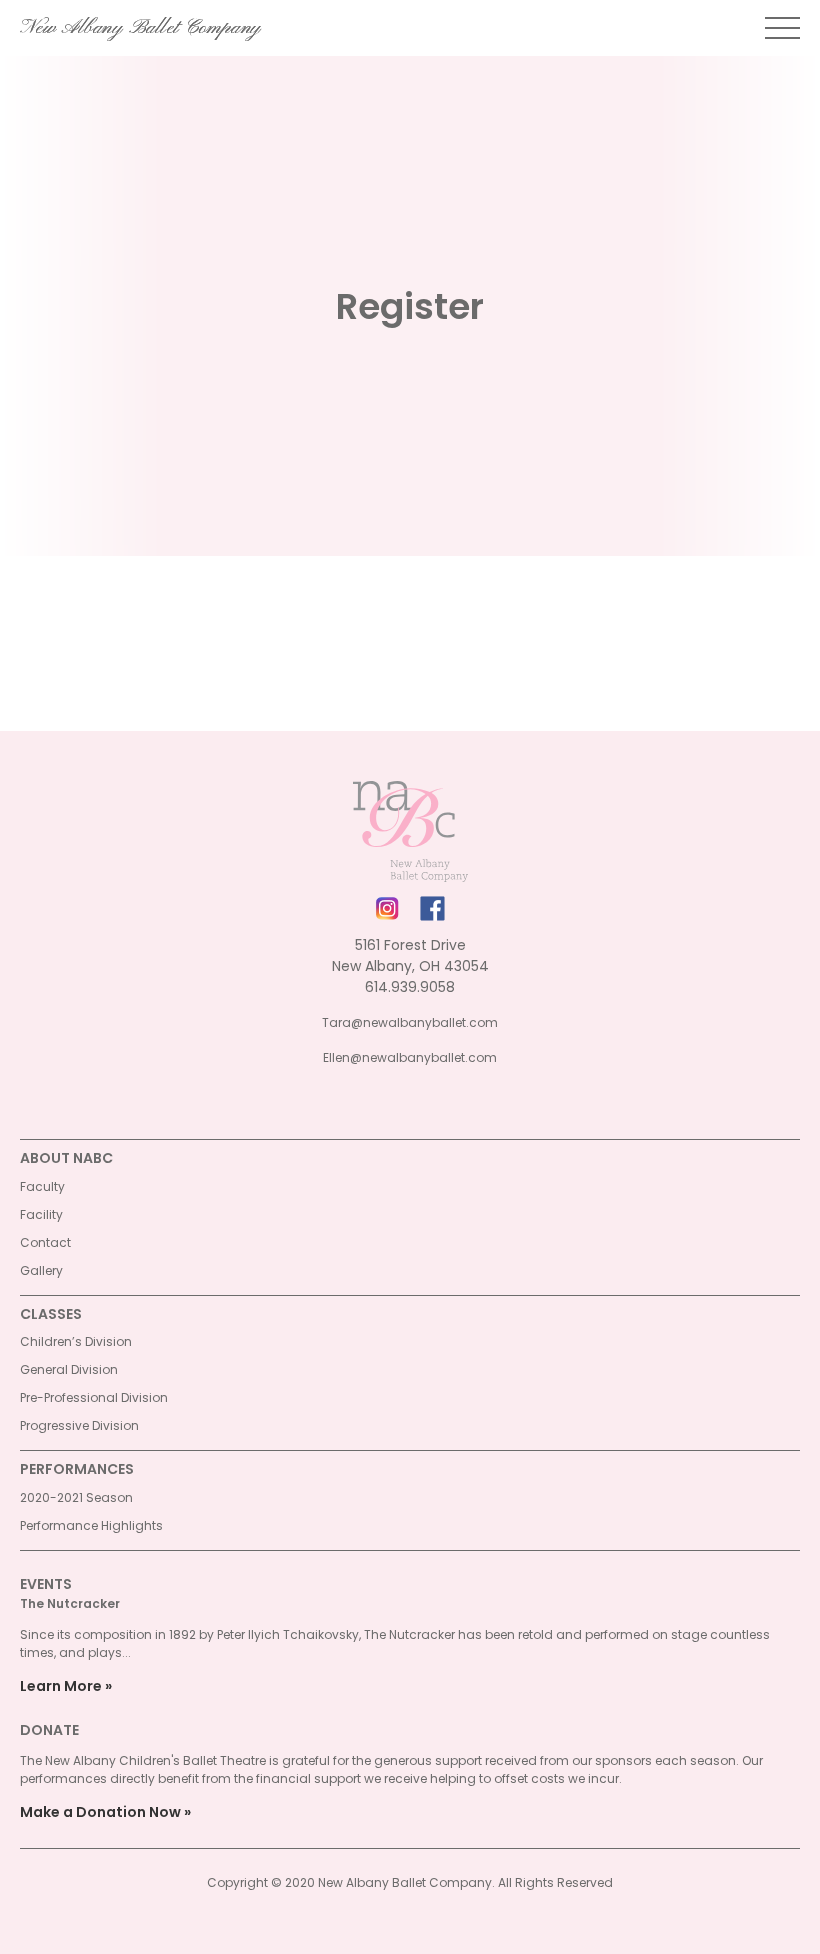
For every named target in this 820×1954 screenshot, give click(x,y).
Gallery (41, 1270)
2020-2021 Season (76, 1497)
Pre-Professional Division (94, 1397)
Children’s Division (76, 1341)
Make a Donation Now (100, 1812)
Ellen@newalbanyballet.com (410, 1057)
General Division (69, 1369)
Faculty (42, 1186)
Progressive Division (79, 1425)
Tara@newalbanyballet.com (410, 1022)
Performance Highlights (91, 1525)
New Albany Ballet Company (140, 28)
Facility (41, 1214)
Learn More (61, 1686)
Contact (45, 1242)
